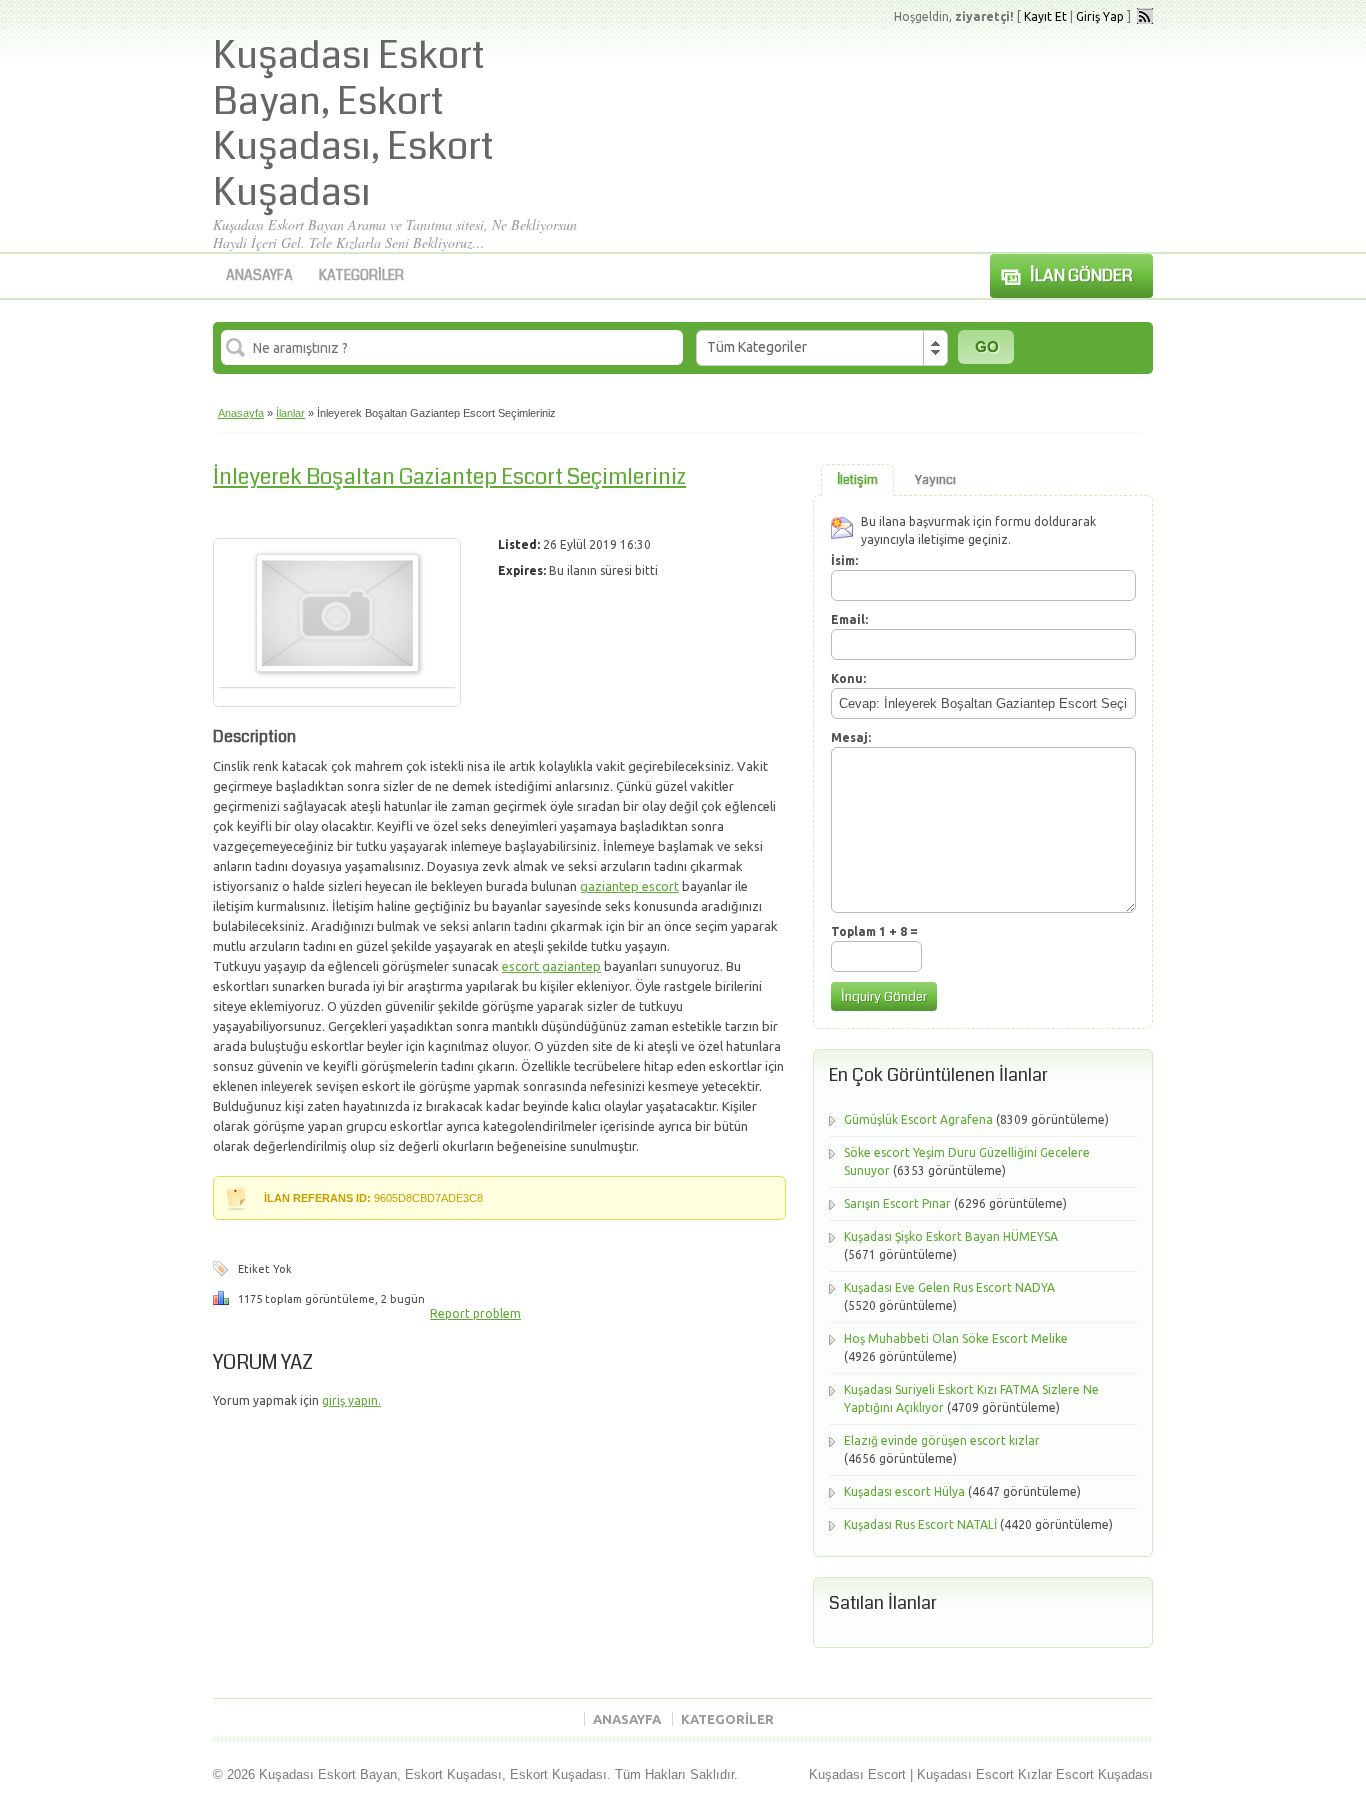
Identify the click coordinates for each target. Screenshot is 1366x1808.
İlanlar (290, 413)
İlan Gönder (1081, 275)
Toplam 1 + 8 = (874, 931)
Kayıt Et (1045, 16)
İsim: (844, 560)
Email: (849, 619)
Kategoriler (361, 275)
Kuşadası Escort (857, 1774)
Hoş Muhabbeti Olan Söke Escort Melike (956, 1338)
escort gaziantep (551, 966)
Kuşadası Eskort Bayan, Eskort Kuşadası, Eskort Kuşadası (353, 124)
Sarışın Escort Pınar (897, 1203)
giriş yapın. (351, 1400)
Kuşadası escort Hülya (904, 1491)
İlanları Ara (986, 347)
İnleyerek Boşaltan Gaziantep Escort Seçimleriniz (449, 476)
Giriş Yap (1100, 16)
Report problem (475, 1313)
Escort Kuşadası (1104, 1774)
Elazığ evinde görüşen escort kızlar (942, 1440)
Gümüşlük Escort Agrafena (918, 1119)
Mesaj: (851, 737)
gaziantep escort (629, 886)
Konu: (848, 678)
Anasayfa (259, 275)
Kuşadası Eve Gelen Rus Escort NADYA (949, 1287)
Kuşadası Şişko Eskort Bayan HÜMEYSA (951, 1236)
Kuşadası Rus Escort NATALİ (920, 1524)
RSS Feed (1145, 16)
